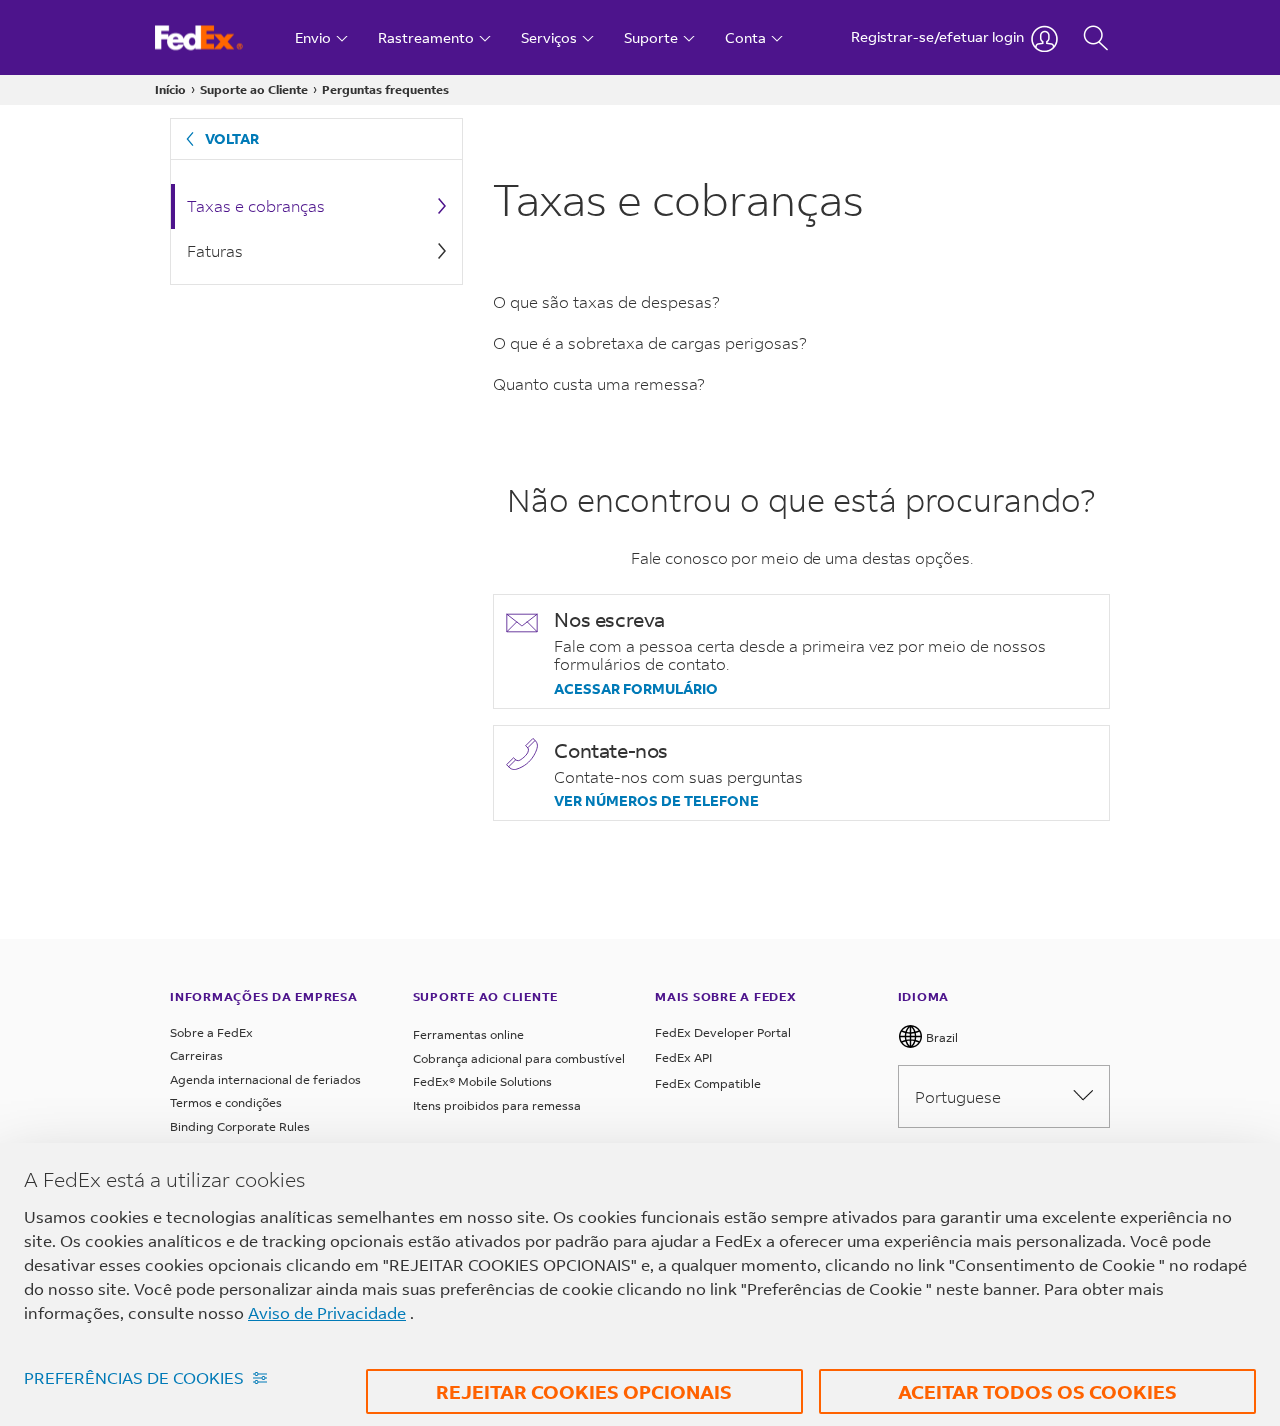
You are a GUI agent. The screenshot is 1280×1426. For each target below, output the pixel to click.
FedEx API (683, 1057)
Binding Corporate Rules (240, 1126)
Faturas (215, 250)
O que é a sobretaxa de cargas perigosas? (650, 342)
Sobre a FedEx (211, 1032)
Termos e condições (226, 1102)
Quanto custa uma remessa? (599, 383)
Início (170, 89)
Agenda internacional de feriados (265, 1079)
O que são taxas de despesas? (606, 301)
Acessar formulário (636, 689)
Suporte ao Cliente (254, 89)
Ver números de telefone (656, 801)
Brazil (940, 1037)
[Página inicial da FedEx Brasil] (217, 37)
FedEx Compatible (708, 1083)
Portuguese (958, 1096)
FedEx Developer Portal (723, 1032)
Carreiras (196, 1055)
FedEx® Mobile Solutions (482, 1081)
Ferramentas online (468, 1034)
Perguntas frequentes (385, 89)
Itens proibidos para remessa (497, 1105)
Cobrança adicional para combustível (519, 1058)
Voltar (232, 138)
